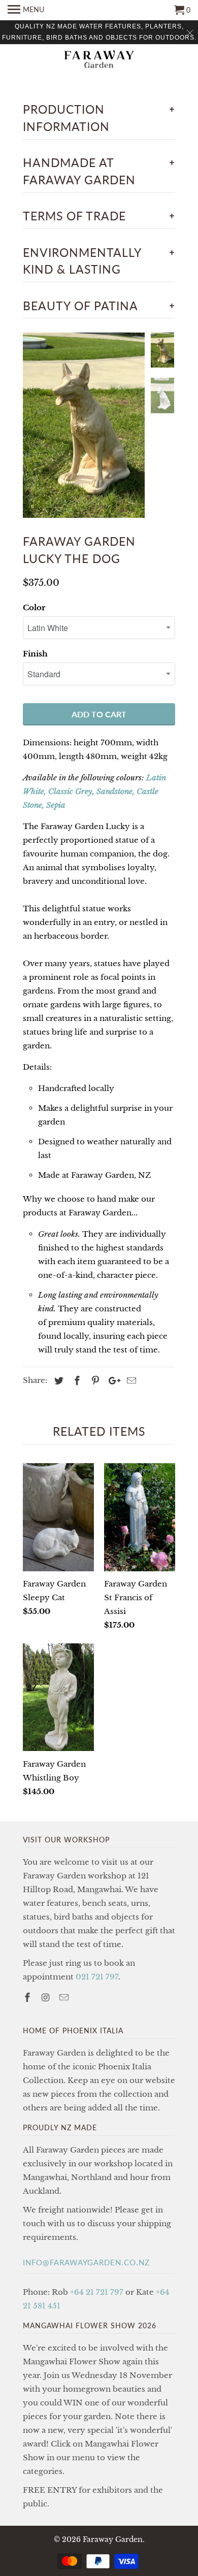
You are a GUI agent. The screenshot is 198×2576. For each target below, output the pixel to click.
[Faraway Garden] (99, 60)
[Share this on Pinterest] (94, 1381)
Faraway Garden (113, 2539)
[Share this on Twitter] (57, 1381)
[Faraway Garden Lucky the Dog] (84, 425)
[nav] (26, 10)
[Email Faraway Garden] (65, 1998)
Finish (35, 654)
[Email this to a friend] (130, 1381)
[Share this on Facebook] (76, 1381)
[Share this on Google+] (112, 1381)
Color (34, 607)
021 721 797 (97, 1977)
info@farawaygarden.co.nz (86, 2262)
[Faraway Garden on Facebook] (28, 1998)
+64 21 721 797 (97, 2292)
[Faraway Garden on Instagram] (47, 1998)
